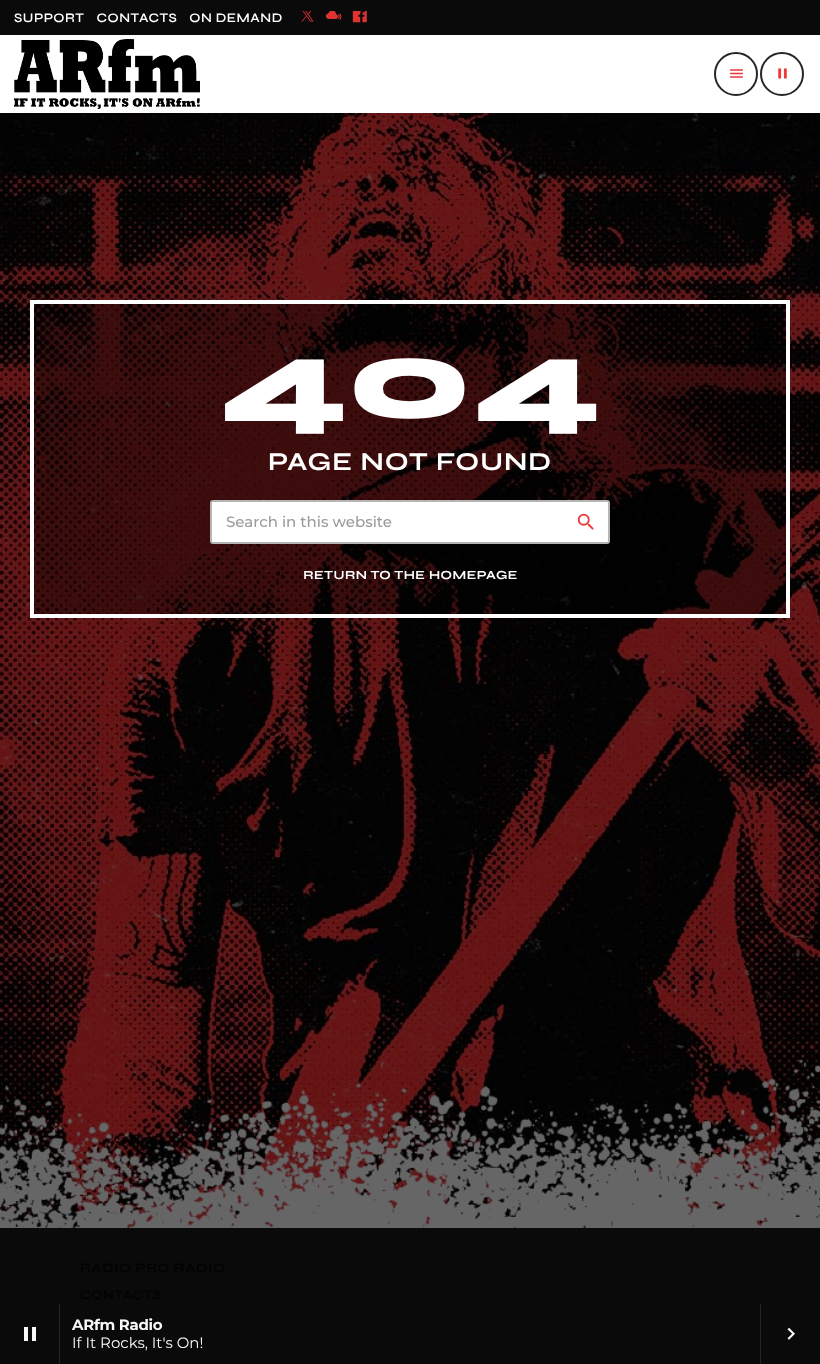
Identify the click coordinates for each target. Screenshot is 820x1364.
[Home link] (107, 74)
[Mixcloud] (334, 18)
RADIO (107, 1268)
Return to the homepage (410, 575)
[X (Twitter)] (308, 18)
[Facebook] (360, 18)
